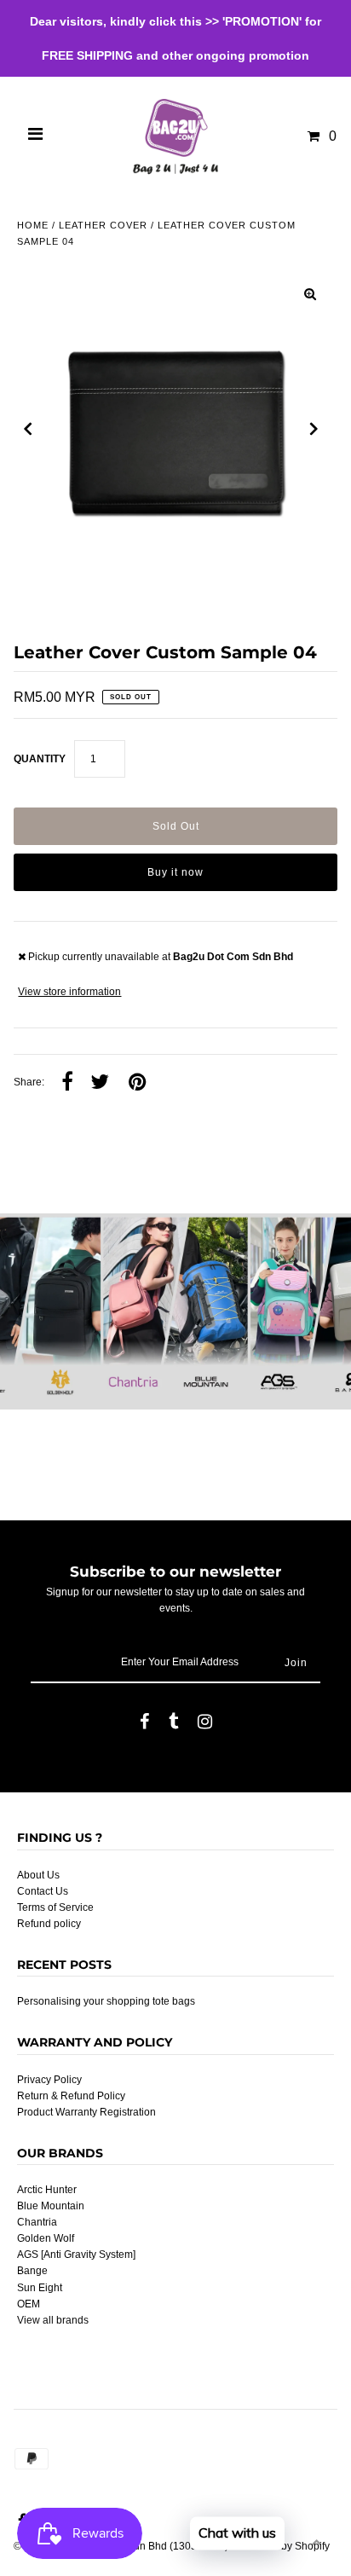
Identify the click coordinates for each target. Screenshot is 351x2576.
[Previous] (28, 429)
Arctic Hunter (47, 2190)
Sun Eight (40, 2288)
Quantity (40, 759)
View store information (69, 992)
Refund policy (49, 1924)
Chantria (37, 2222)
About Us (38, 1875)
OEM (29, 2304)
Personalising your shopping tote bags (106, 2001)
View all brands (53, 2320)
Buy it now (175, 872)
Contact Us (43, 1891)
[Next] (314, 429)
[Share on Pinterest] (137, 1083)
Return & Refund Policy (71, 2096)
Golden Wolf (46, 2238)
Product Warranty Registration (86, 2112)
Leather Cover (103, 225)
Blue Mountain (51, 2206)
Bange (32, 2271)
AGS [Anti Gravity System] (76, 2255)
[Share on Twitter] (100, 1083)
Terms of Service (55, 1907)
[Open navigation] (36, 136)
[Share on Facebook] (67, 1083)
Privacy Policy (49, 2080)
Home (33, 225)
